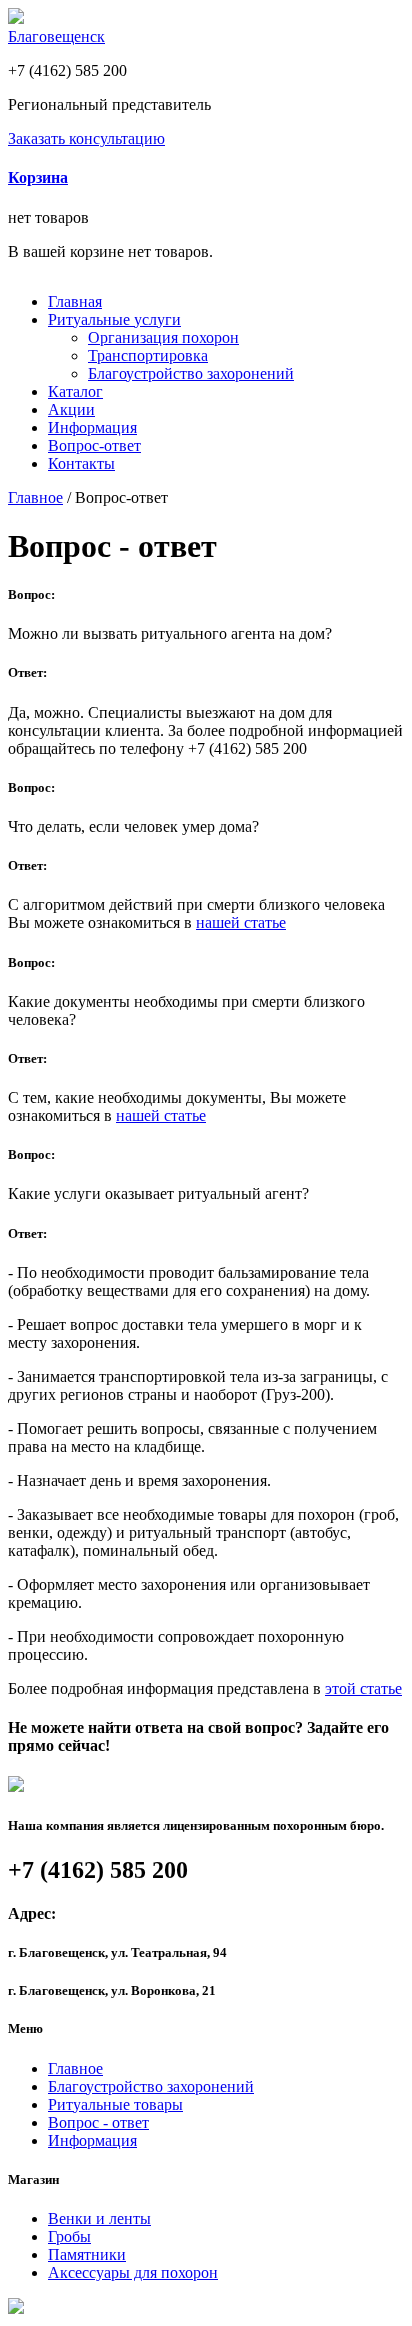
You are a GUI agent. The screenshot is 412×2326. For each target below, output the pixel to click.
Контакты (81, 463)
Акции (71, 409)
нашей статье (241, 922)
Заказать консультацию (86, 138)
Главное (35, 497)
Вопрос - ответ (98, 2122)
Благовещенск (56, 36)
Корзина (38, 177)
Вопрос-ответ (94, 445)
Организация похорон (163, 337)
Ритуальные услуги (114, 319)
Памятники (87, 2254)
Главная (75, 301)
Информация (92, 427)
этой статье (363, 1688)
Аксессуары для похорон (133, 2272)
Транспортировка (148, 355)
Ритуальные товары (115, 2104)
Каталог (75, 391)
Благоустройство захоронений (191, 373)
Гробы (69, 2236)
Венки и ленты (99, 2218)
